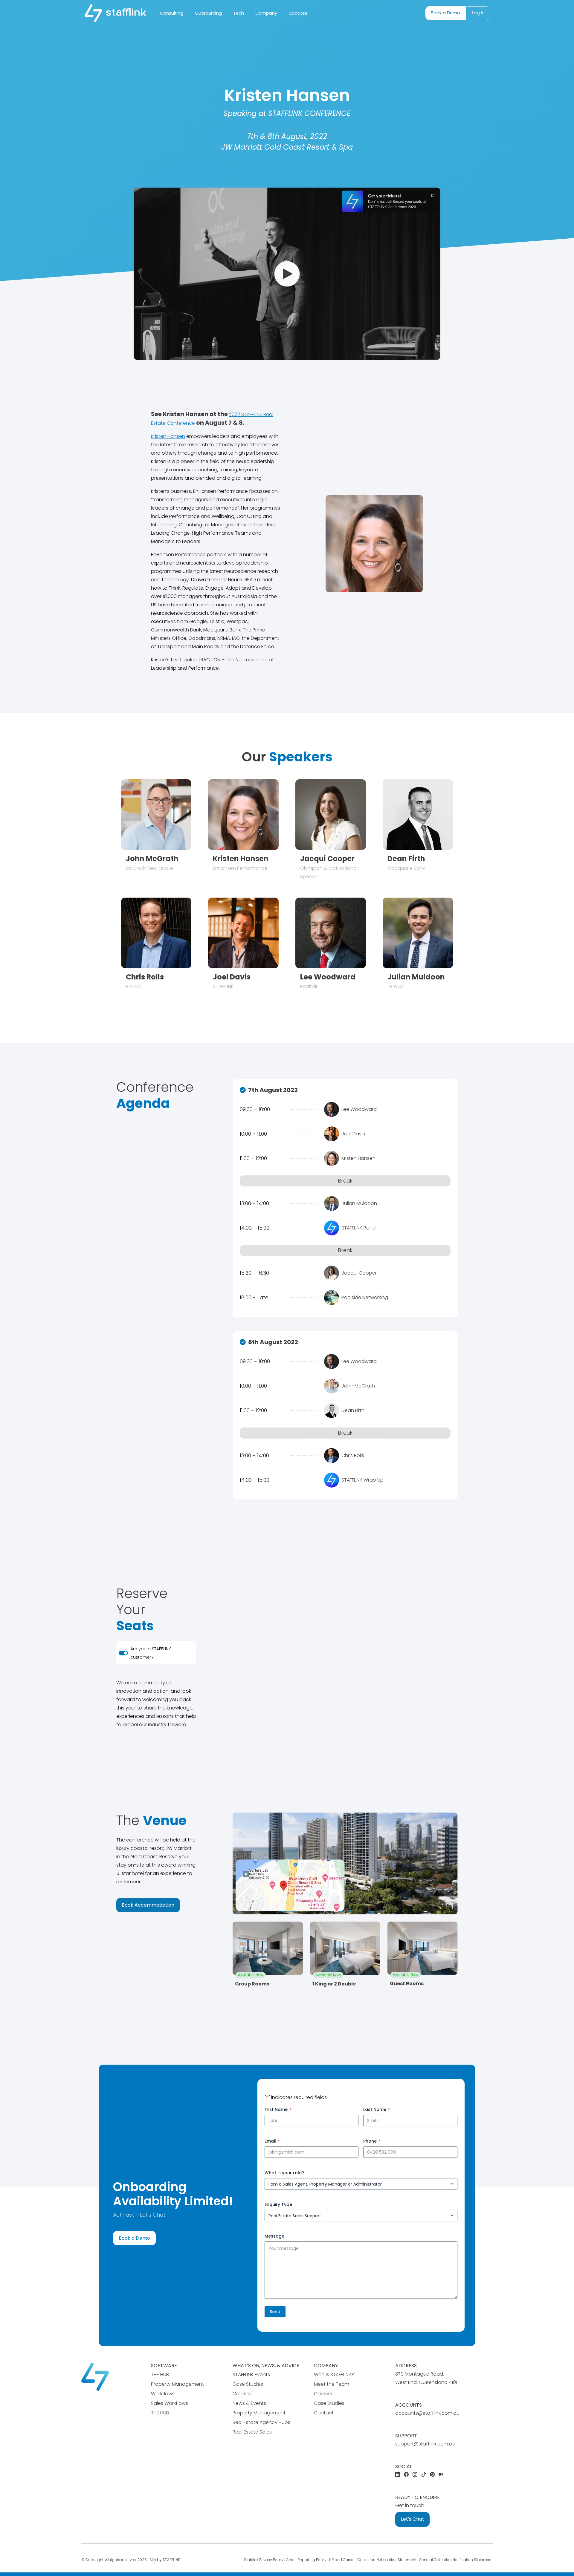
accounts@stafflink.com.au (427, 2413)
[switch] (123, 1653)
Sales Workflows (170, 2403)
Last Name (377, 2109)
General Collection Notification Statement (456, 2560)
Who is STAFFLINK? (334, 2375)
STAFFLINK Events (251, 2375)
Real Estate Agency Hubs (261, 2422)
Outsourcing (208, 13)
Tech (239, 13)
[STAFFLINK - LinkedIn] (398, 2475)
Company (266, 13)
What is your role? (284, 2173)
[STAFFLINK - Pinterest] (432, 2475)
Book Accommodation (148, 1905)
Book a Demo (445, 13)
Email (272, 2141)
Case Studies (248, 2384)
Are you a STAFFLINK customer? (151, 1653)
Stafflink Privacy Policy (264, 2560)
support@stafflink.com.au (425, 2444)
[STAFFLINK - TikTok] (424, 2475)
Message (274, 2236)
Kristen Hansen (168, 436)
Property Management (259, 2413)
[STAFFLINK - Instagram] (415, 2475)
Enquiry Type (278, 2204)
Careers (323, 2394)
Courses (242, 2394)
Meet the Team (332, 2384)
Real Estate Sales (252, 2432)
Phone (372, 2141)
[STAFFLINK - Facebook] (406, 2475)
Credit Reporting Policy (306, 2560)
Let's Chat (413, 2519)
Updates (298, 13)
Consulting (172, 13)
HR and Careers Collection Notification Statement (373, 2560)
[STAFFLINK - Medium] (441, 2475)
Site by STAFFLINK (165, 2560)
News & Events (249, 2403)
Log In (478, 13)
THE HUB (160, 2375)
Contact (324, 2413)
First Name (278, 2109)
